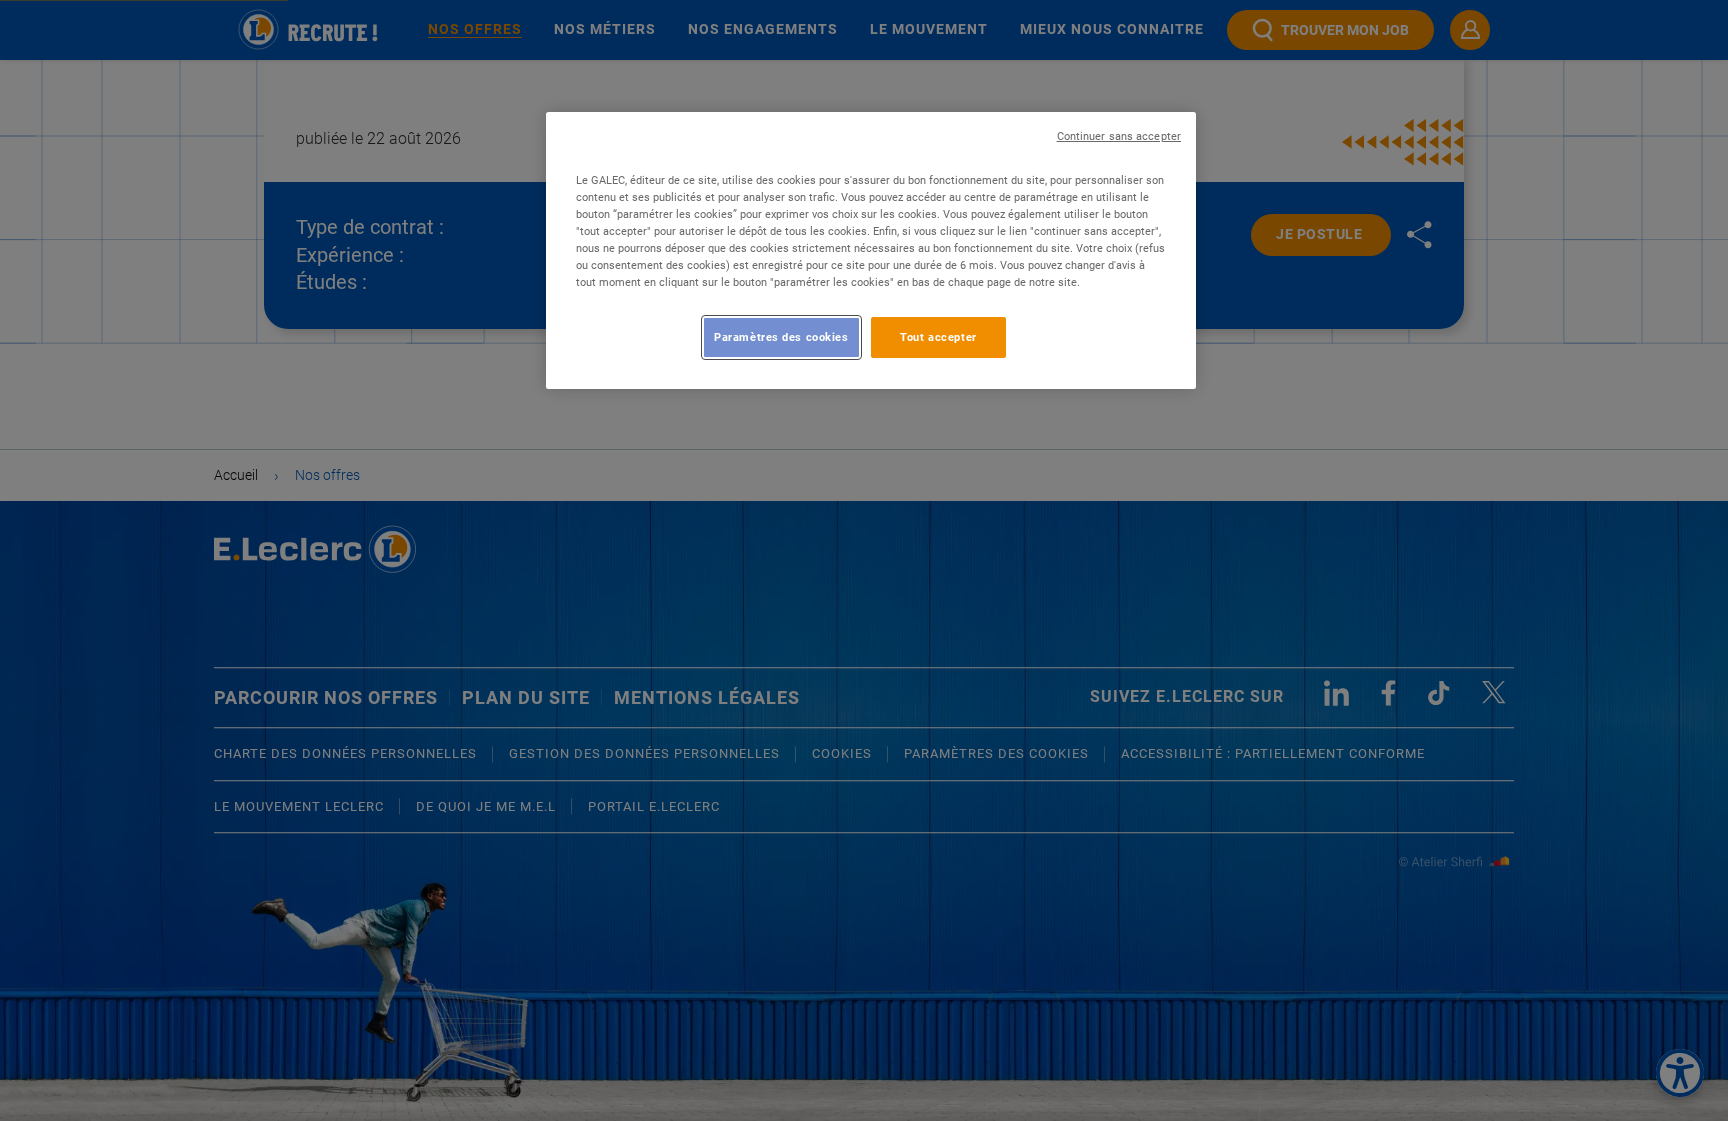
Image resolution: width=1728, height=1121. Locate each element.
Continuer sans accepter (1119, 136)
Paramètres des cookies (781, 337)
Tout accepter (938, 337)
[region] (871, 250)
